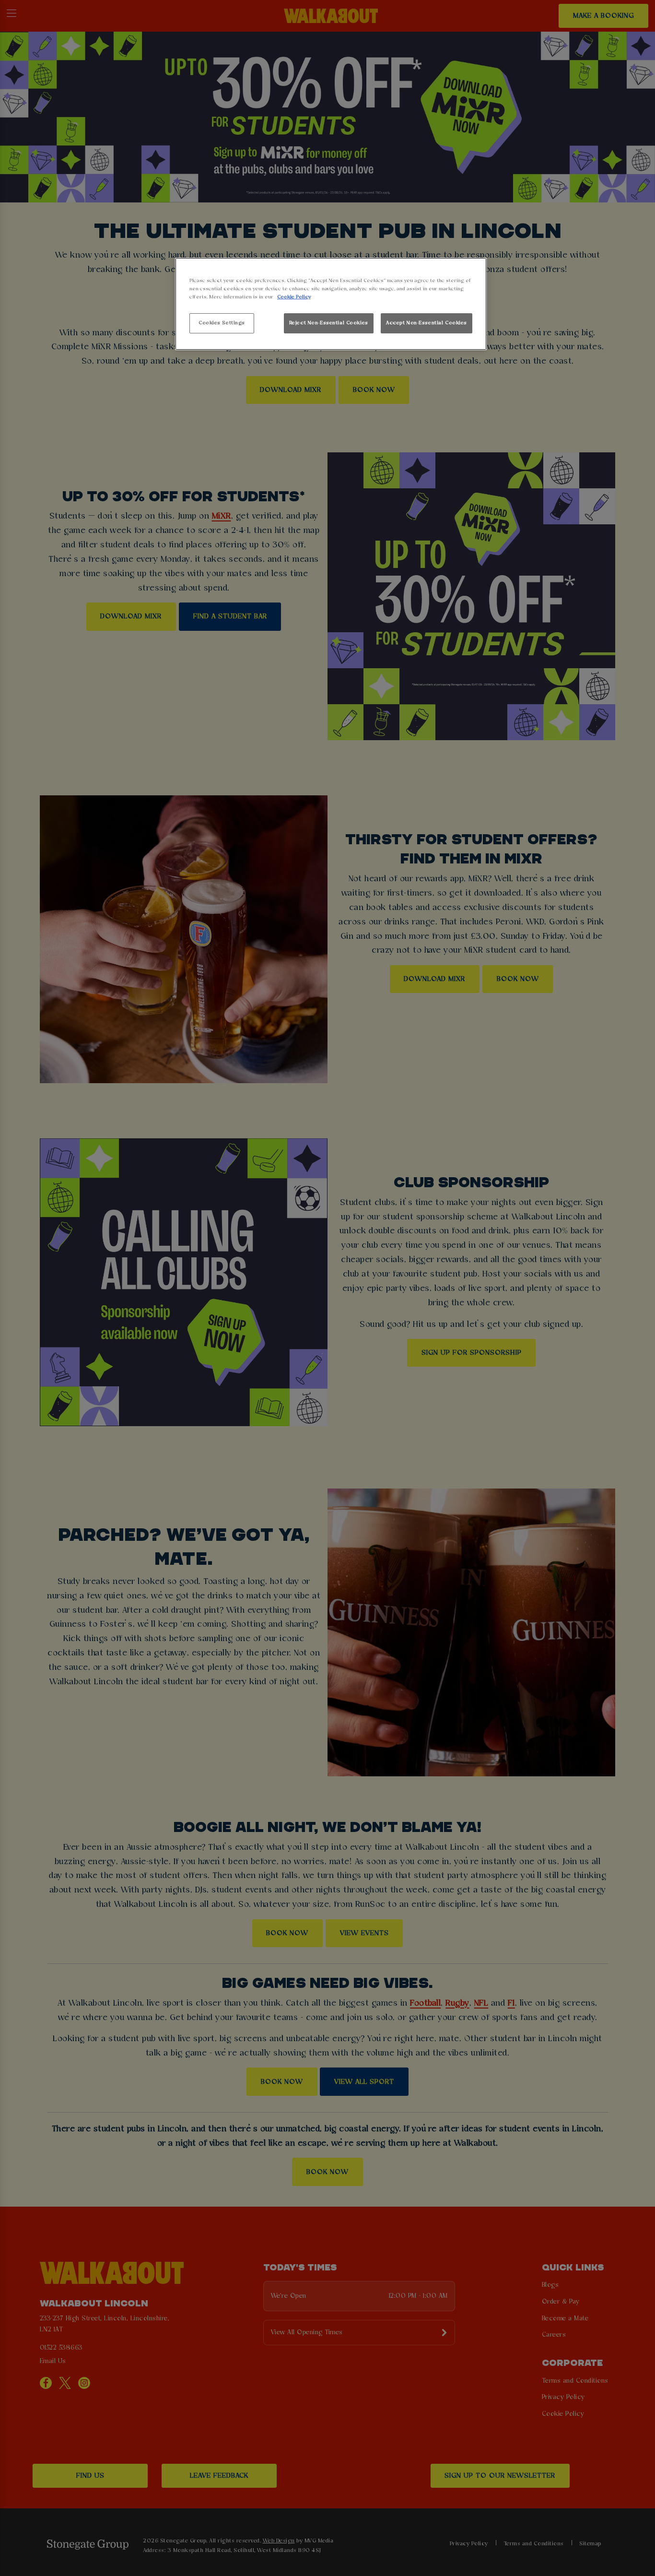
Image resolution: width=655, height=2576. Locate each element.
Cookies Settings (222, 323)
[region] (331, 304)
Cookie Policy (294, 297)
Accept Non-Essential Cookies (427, 323)
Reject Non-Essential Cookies (329, 323)
